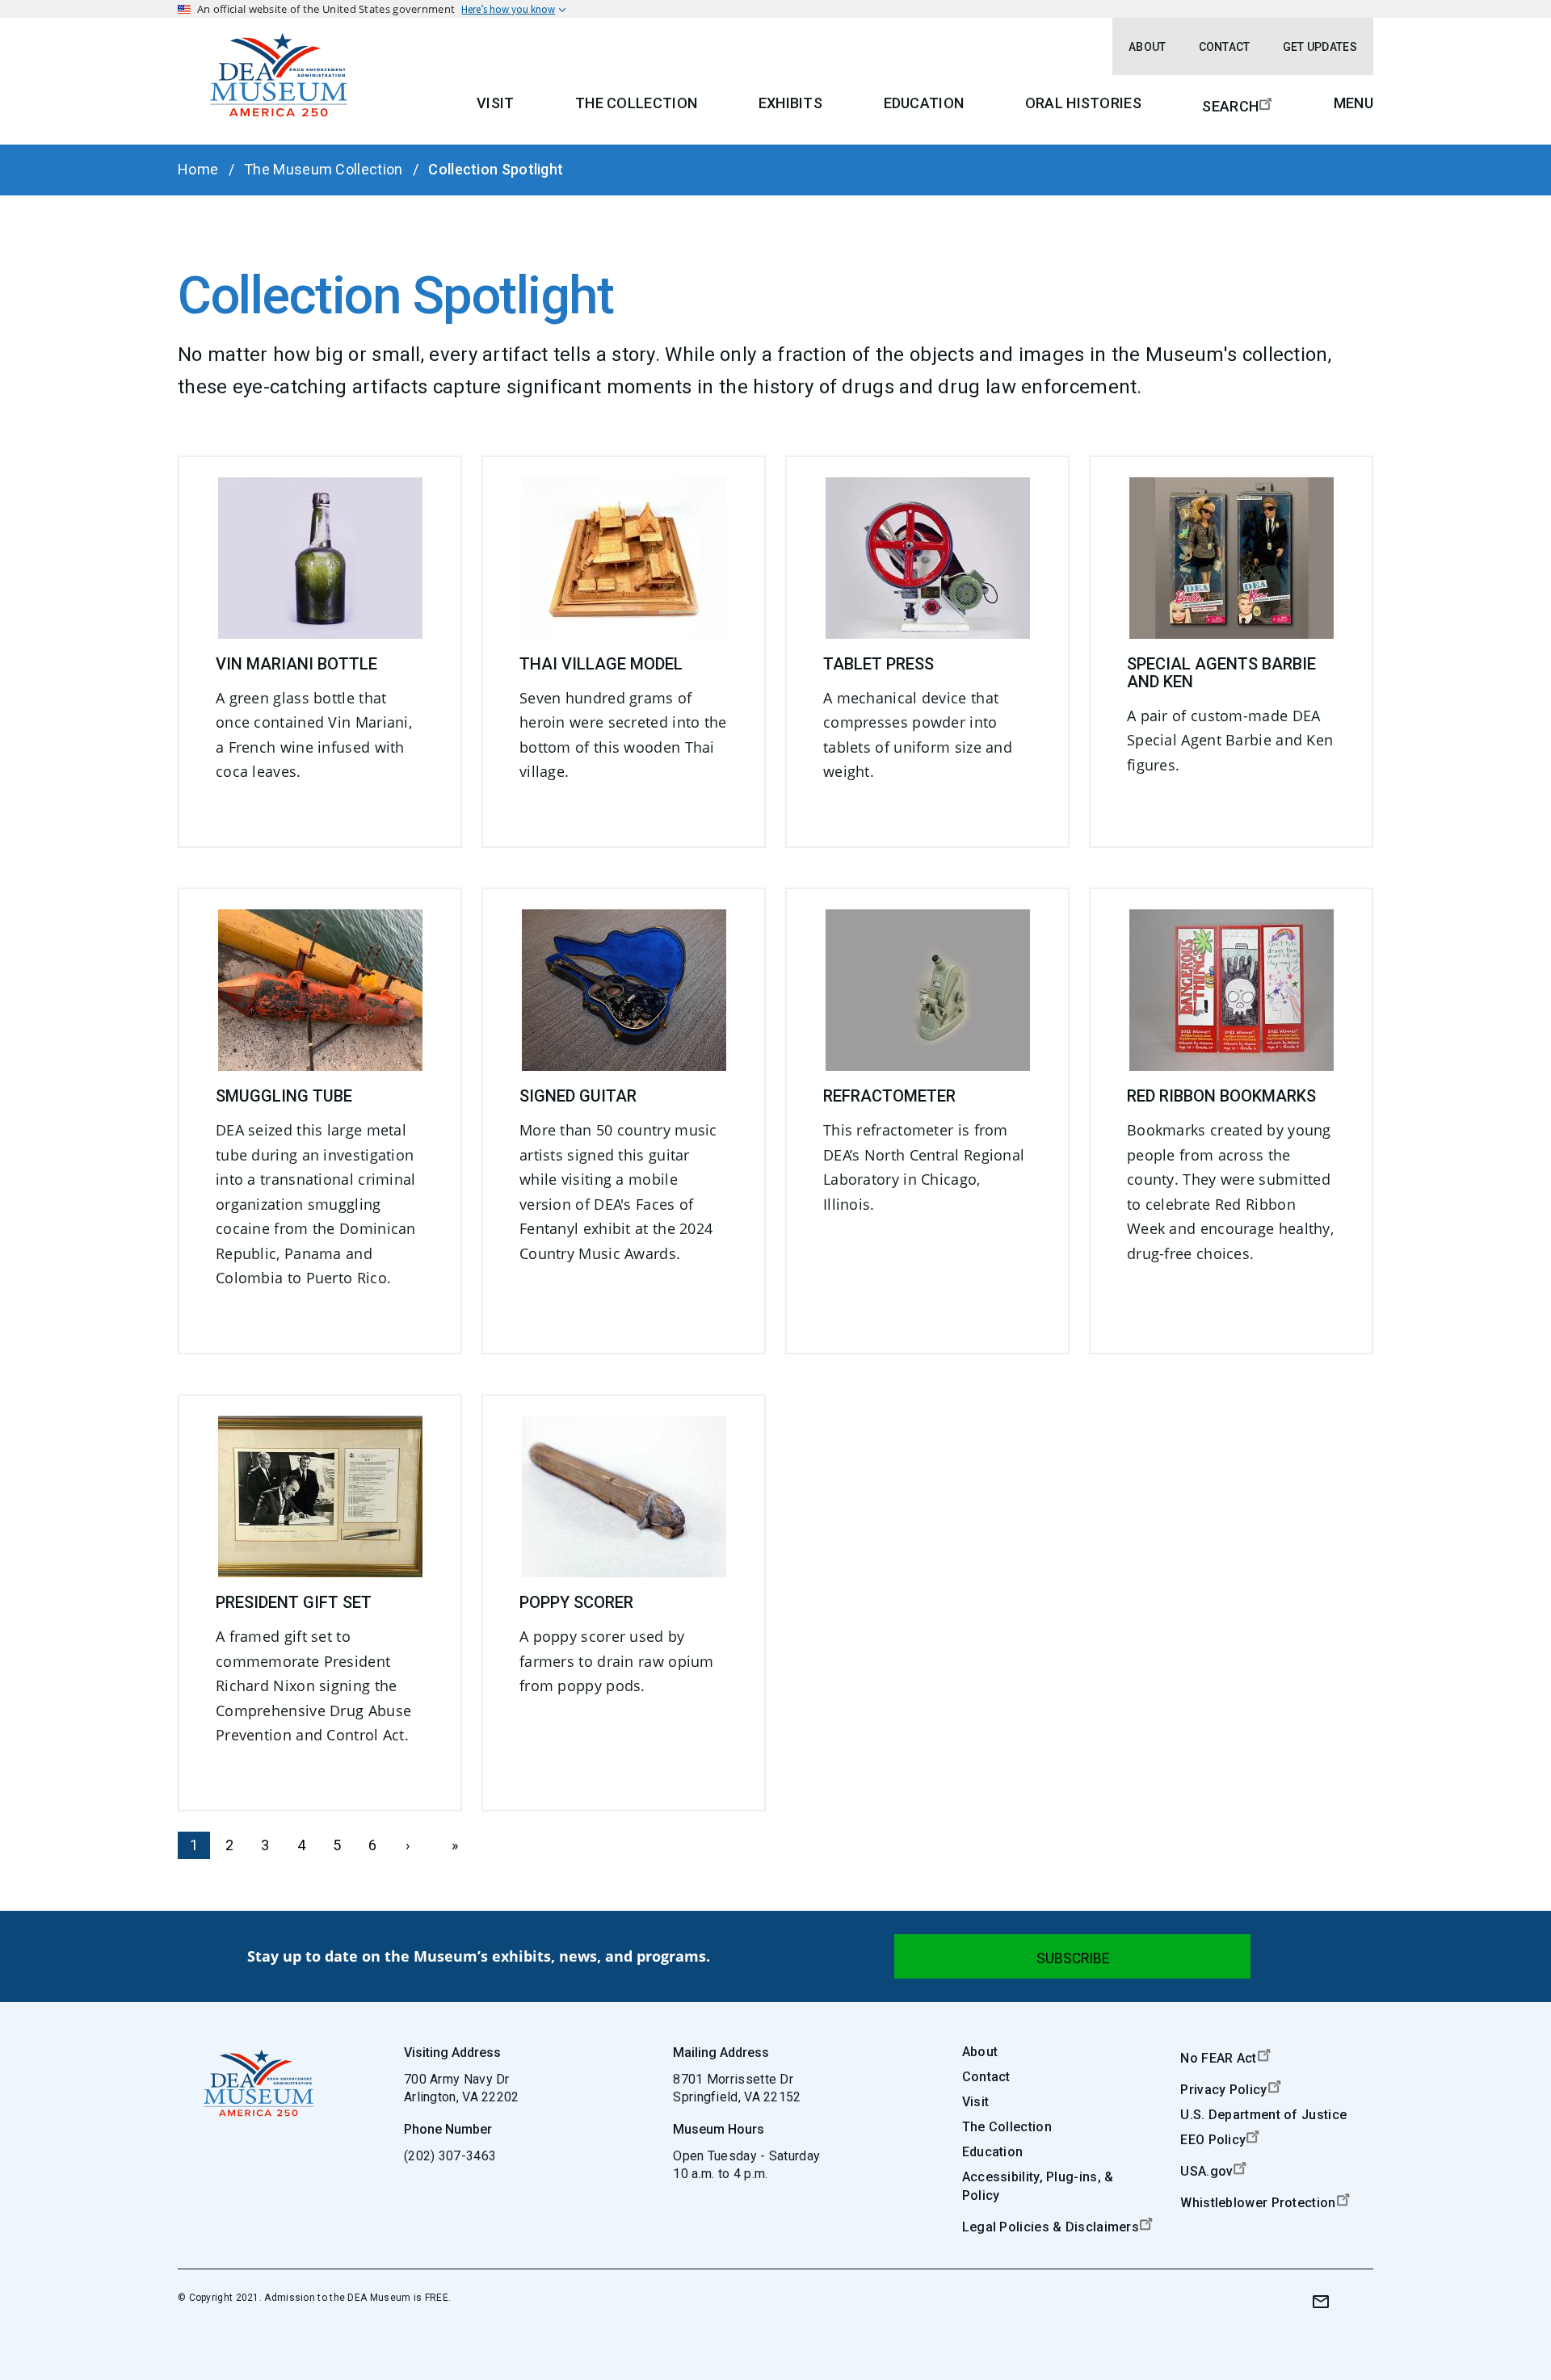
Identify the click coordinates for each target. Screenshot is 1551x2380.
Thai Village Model (601, 664)
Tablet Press (878, 664)
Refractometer (889, 1096)
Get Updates (1320, 47)
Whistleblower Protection (1258, 2203)
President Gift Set (294, 1602)
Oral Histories (1083, 103)
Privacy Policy (1223, 2090)
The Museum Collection (323, 169)
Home (198, 169)
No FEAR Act (1218, 2058)
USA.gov (1206, 2171)
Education (924, 103)
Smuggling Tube (284, 1096)
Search (1230, 106)
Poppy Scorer (576, 1602)
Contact (1225, 47)
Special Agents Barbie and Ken (1221, 673)
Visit (496, 103)
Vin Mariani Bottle (296, 664)
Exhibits (790, 103)
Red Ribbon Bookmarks (1221, 1096)
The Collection (636, 103)
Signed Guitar (578, 1096)
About (1147, 47)
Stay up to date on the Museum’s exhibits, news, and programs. (479, 1956)
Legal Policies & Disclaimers (1051, 2227)
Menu (1353, 103)
